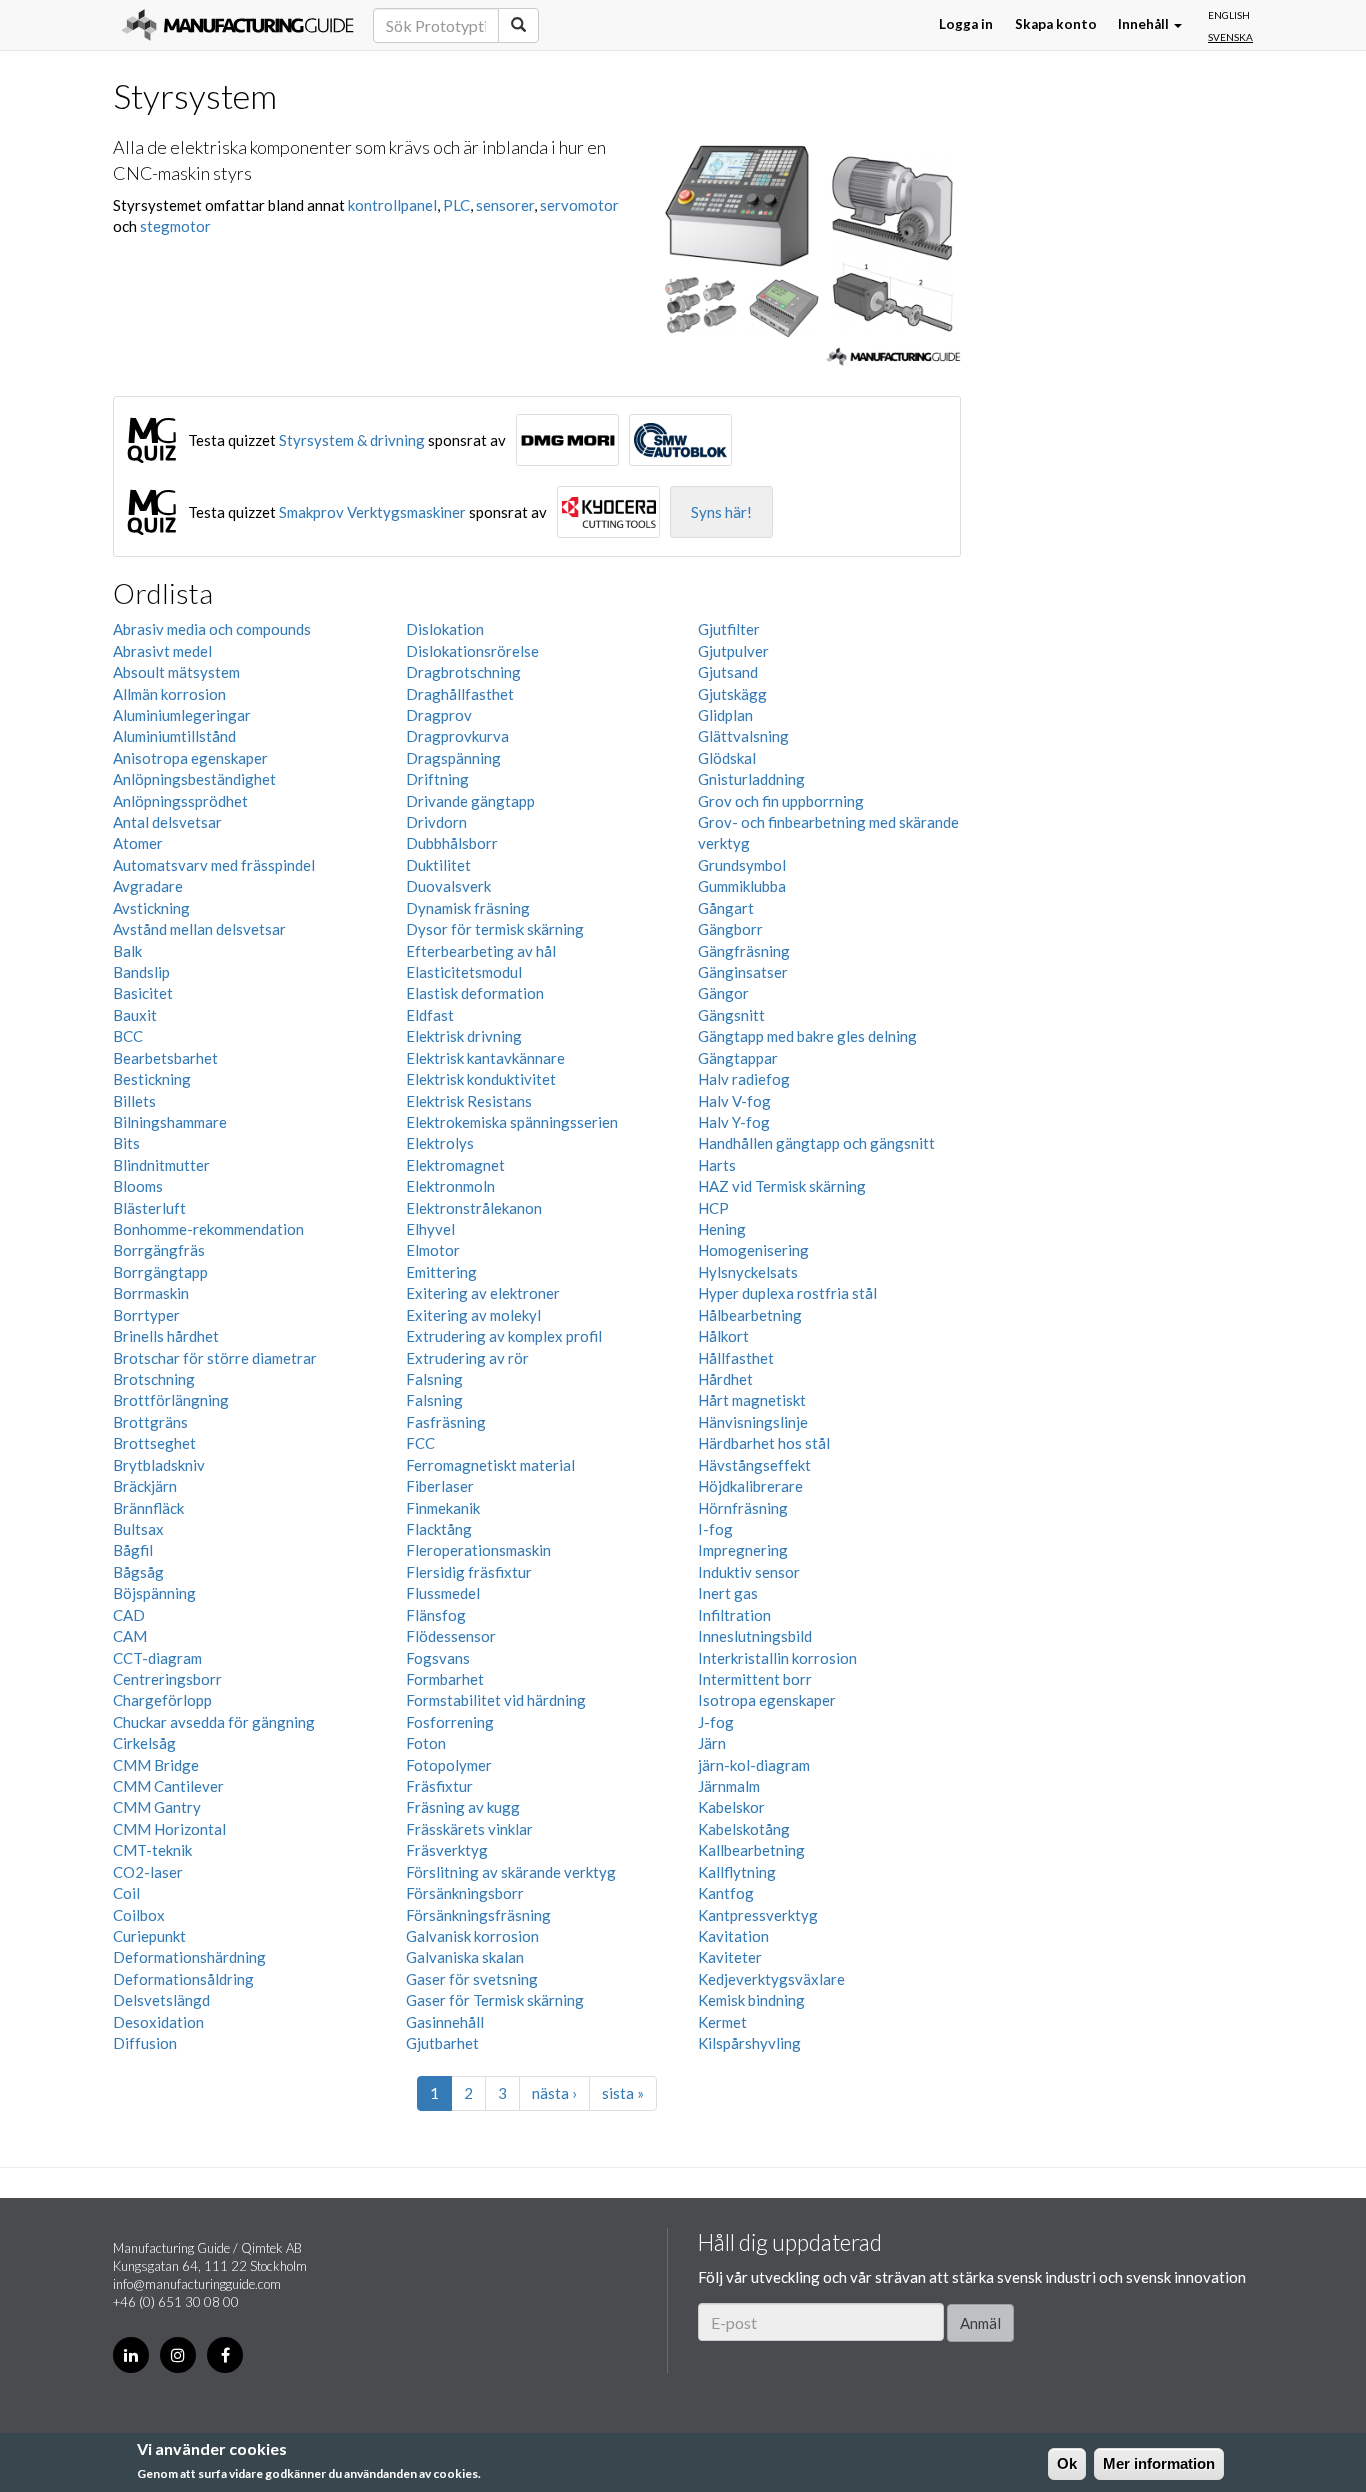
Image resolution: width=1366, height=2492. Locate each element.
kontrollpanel (392, 205)
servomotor (579, 205)
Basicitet (143, 993)
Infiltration (734, 1615)
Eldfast (430, 1015)
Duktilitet (438, 865)
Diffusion (145, 2043)
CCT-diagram (157, 1658)
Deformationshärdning (189, 1957)
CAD (129, 1615)
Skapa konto (1056, 25)
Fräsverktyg (447, 1850)
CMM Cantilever (168, 1786)
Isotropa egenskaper (767, 1700)
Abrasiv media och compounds (212, 629)
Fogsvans (438, 1658)
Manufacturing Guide (237, 25)
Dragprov (439, 715)
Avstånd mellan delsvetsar (199, 929)
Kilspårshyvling (749, 2043)
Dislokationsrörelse (472, 651)
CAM (130, 1636)
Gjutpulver (733, 651)
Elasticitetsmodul (464, 972)
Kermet (722, 2022)
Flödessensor (451, 1636)
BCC (128, 1036)
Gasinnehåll (445, 2022)
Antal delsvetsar (167, 822)
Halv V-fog (734, 1101)
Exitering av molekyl (473, 1315)
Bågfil (133, 1550)
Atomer (138, 843)
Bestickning (152, 1079)
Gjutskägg (732, 694)
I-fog (715, 1529)
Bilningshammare (170, 1122)
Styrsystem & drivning (352, 440)
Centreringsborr (167, 1679)
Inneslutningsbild (755, 1636)
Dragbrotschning (463, 672)
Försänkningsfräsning (478, 1915)
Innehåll (1145, 25)
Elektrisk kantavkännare (485, 1058)
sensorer (505, 205)
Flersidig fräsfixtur (469, 1572)
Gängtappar (738, 1058)
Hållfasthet (736, 1358)
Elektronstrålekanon (474, 1208)
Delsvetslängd (161, 2000)
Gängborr (730, 929)
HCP (713, 1208)
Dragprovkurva (457, 736)
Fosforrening (450, 1722)
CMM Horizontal (169, 1829)
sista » (623, 2093)
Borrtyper (146, 1315)
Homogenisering (753, 1250)
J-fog (716, 1722)
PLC (456, 205)
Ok (1067, 2463)
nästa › (554, 2093)
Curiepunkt (149, 1936)
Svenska (1230, 36)
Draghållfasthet (460, 694)
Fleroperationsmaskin (478, 1550)
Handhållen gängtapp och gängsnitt (816, 1143)
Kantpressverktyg (758, 1915)
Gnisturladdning (751, 779)
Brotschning (154, 1379)
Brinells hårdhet (166, 1336)
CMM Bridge (156, 1765)
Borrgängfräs (159, 1250)
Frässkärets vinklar (469, 1829)
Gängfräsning (744, 951)
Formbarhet (445, 1679)
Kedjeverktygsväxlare (771, 1979)
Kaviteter (730, 1957)
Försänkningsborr (465, 1893)
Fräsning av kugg (463, 1807)
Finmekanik (443, 1508)
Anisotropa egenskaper (190, 758)
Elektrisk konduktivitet (481, 1079)
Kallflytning (737, 1872)
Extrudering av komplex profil (504, 1336)
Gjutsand (728, 672)
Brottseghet (154, 1443)
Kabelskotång (744, 1829)
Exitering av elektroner (483, 1293)
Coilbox (139, 1915)
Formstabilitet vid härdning (496, 1700)
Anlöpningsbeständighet (194, 779)
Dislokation (445, 629)
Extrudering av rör (467, 1358)
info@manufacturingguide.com (197, 2284)
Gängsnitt (731, 1015)
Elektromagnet (455, 1165)
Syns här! (721, 512)
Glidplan (725, 715)
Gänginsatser (743, 972)
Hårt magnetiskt (752, 1400)
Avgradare (148, 886)
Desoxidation (158, 2022)
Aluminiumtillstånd (174, 736)
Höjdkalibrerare (750, 1486)
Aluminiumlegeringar (182, 715)
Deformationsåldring (183, 1979)
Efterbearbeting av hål (481, 951)
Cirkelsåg (144, 1743)
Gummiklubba (742, 886)
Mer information (1159, 2463)
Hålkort (723, 1336)
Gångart (726, 908)
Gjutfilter (729, 629)
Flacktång (439, 1529)
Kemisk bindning (751, 2000)
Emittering (441, 1272)
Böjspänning (154, 1593)
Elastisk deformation (475, 993)
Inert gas (728, 1593)
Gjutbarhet (442, 2043)
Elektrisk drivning (464, 1036)
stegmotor (175, 226)
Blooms (138, 1186)
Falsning (434, 1379)
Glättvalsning (743, 736)
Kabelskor (731, 1807)
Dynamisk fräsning (468, 908)
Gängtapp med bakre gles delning (807, 1036)
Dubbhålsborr (452, 843)
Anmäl (980, 2323)
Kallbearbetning (751, 1850)
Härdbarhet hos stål (764, 1443)
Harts (717, 1165)
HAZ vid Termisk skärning (782, 1186)
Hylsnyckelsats (748, 1272)
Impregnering (743, 1550)
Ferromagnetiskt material (490, 1465)
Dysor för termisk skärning (495, 929)
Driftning (437, 779)
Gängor (723, 993)
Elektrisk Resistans (469, 1101)
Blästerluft (149, 1208)
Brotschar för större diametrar (215, 1358)
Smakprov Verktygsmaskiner (372, 512)
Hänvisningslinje (753, 1422)
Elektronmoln (450, 1186)
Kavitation (733, 1936)
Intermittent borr (755, 1679)
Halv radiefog (744, 1079)
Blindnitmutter (161, 1165)
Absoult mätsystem (176, 672)
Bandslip (141, 972)
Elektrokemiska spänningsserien (512, 1122)
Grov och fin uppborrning (781, 801)
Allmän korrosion (169, 694)
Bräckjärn (145, 1486)
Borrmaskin (151, 1293)
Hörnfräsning (743, 1508)
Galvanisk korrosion (472, 1936)
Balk (127, 951)
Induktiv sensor (749, 1572)
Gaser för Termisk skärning (495, 2000)
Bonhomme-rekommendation (208, 1229)
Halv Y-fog (734, 1122)
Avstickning (151, 908)
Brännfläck (148, 1508)
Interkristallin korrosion (777, 1658)
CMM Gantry (157, 1807)
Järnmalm (729, 1786)
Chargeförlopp (162, 1700)
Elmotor (433, 1250)
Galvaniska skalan (465, 1957)
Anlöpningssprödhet (180, 801)
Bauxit (135, 1015)
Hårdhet (725, 1379)
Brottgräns (150, 1422)
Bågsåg (138, 1572)
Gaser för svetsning (472, 1979)
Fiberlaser (440, 1486)
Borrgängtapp (160, 1272)
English (1229, 15)
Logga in (966, 25)
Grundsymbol (742, 865)
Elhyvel (430, 1229)
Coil (126, 1893)
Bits (126, 1143)
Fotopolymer (449, 1765)
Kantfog (726, 1893)
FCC (420, 1443)
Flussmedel (443, 1593)
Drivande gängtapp (470, 801)
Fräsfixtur (439, 1786)
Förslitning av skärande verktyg (511, 1872)
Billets (134, 1101)
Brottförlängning (171, 1400)
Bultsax (138, 1529)
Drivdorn (436, 822)
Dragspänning (453, 758)
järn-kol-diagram (754, 1765)
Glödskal (727, 758)
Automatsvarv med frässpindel (214, 865)
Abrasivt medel (162, 651)
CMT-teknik (152, 1850)
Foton (426, 1743)
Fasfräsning (446, 1422)
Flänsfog (436, 1615)
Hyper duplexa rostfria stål (787, 1293)
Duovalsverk (448, 886)
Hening (722, 1229)
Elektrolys (440, 1143)
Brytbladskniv (159, 1465)
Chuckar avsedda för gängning (214, 1722)
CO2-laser (148, 1872)
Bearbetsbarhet (165, 1058)
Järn (712, 1743)
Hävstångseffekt (754, 1465)
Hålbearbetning (750, 1315)
